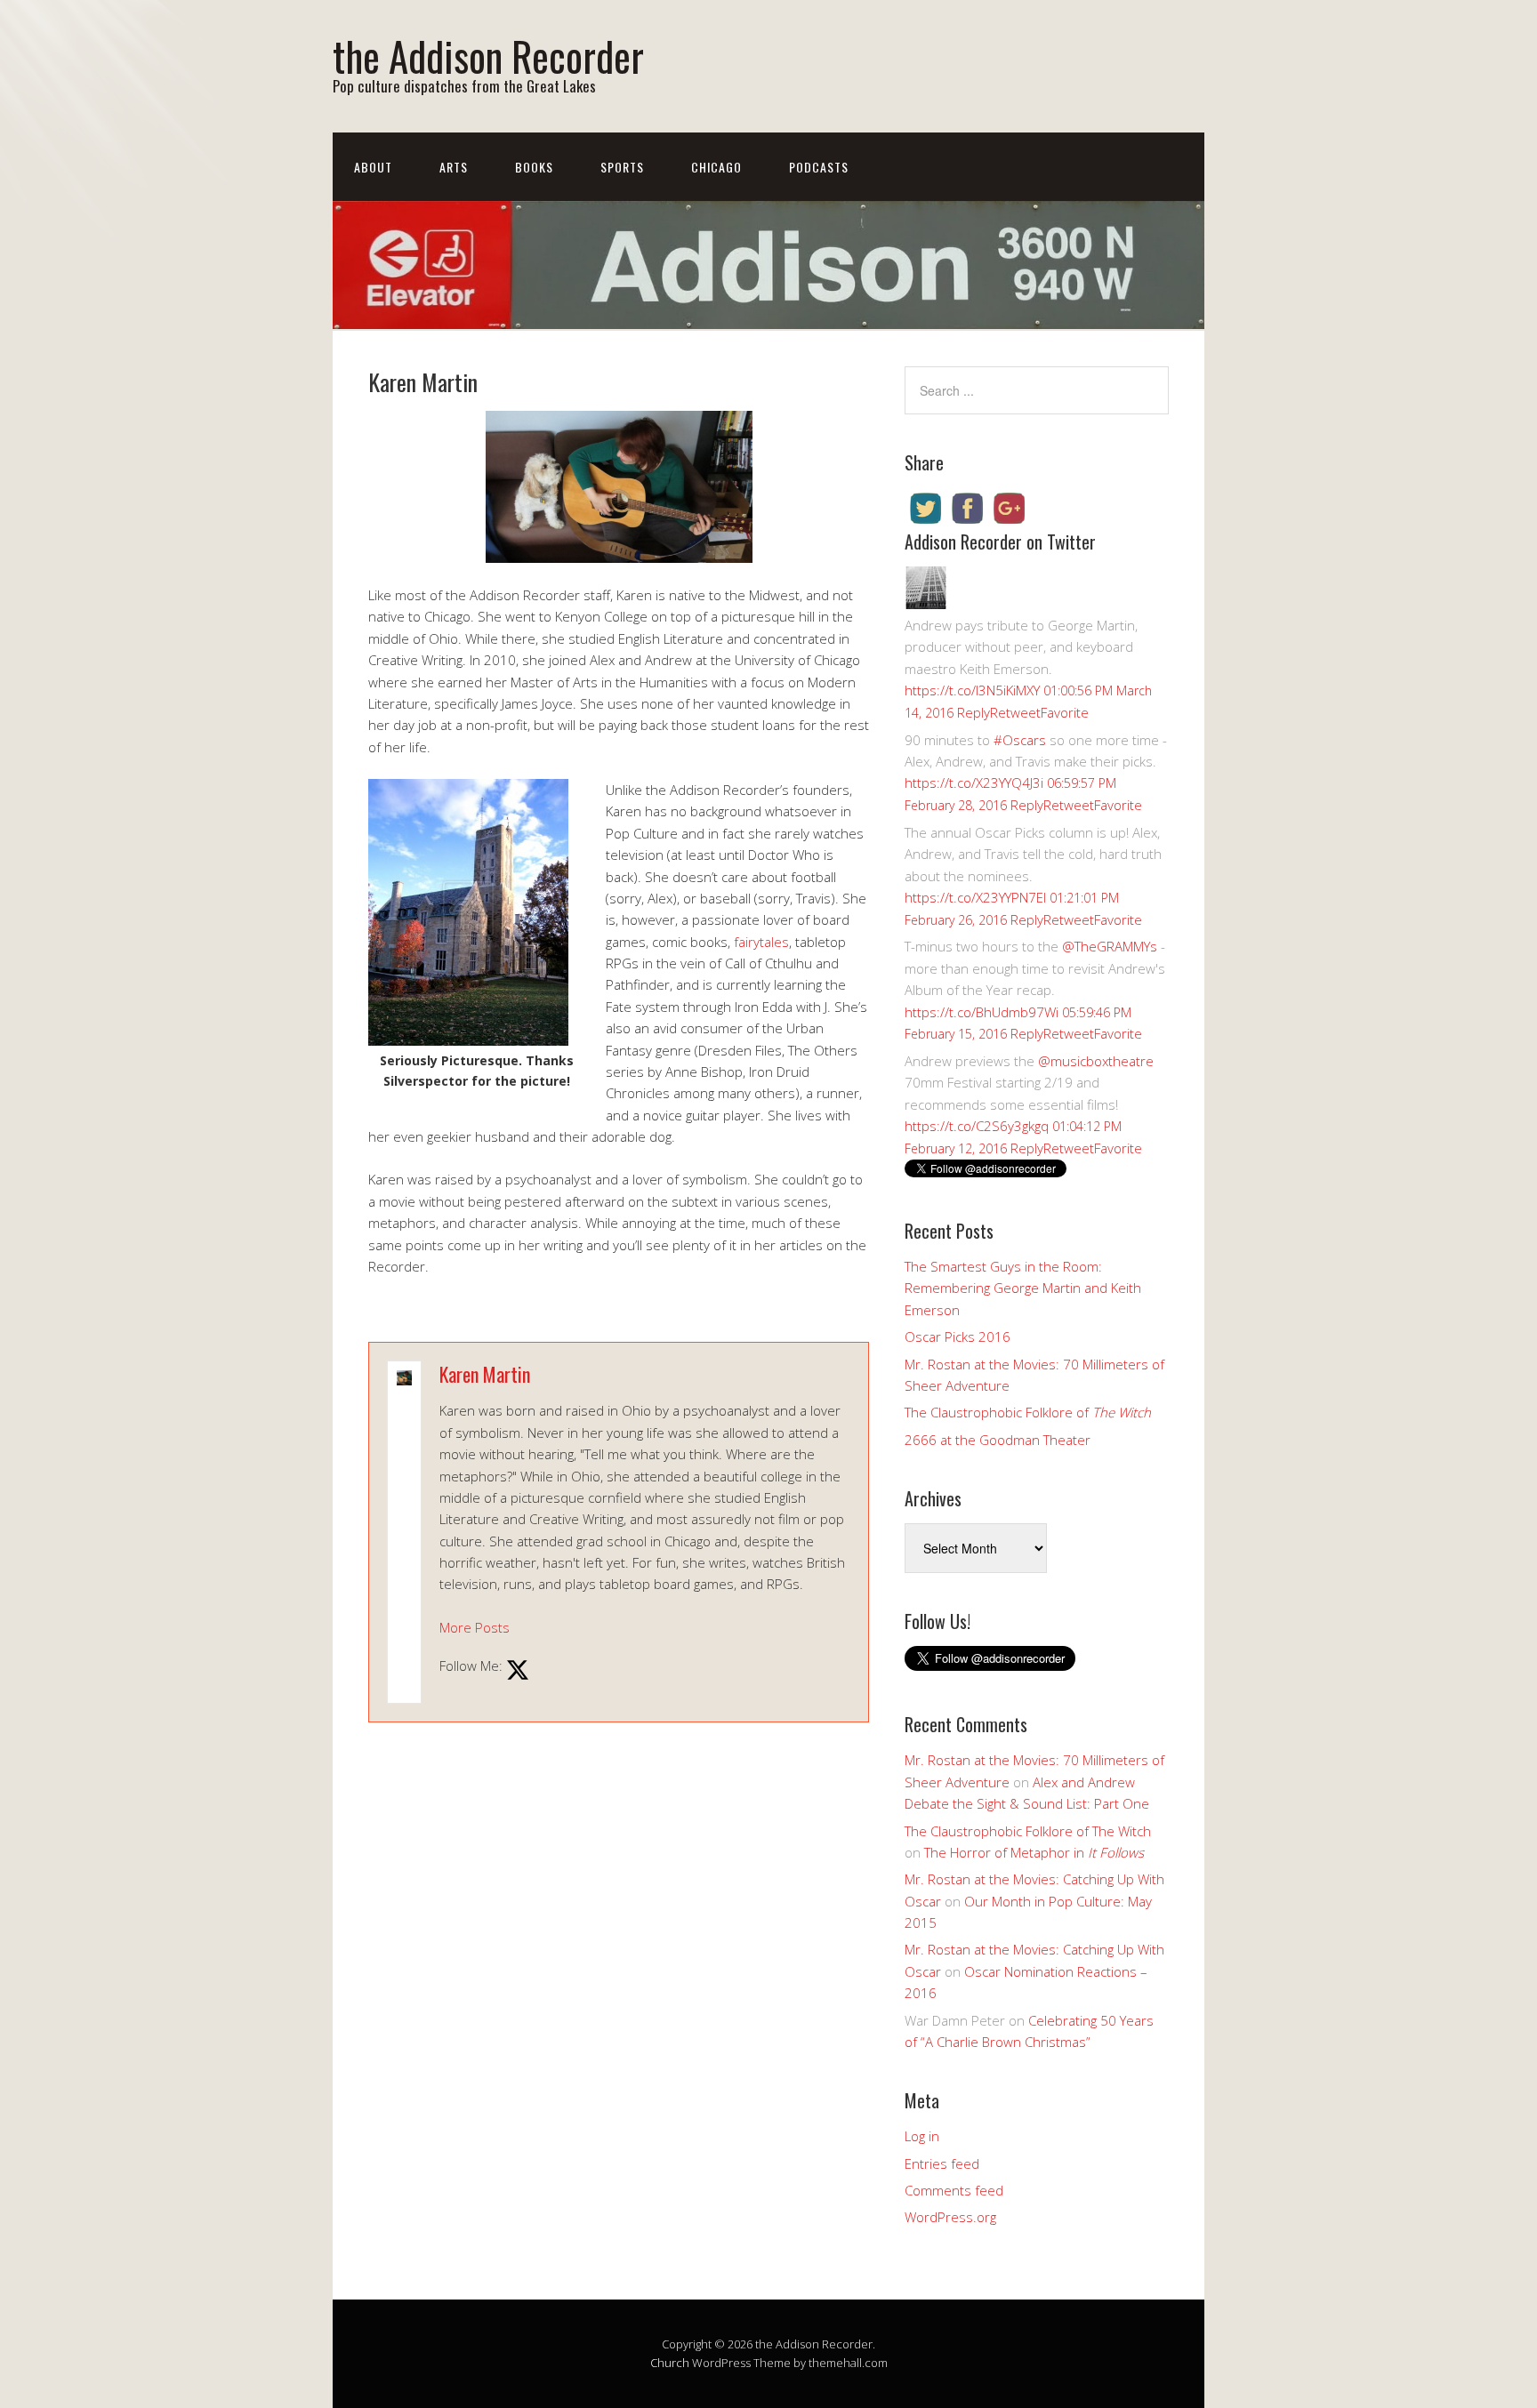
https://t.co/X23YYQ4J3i (974, 783)
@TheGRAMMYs (1110, 946)
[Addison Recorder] (926, 604)
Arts (454, 167)
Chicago (716, 167)
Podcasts (819, 167)
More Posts (475, 1627)
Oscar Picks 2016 (958, 1336)
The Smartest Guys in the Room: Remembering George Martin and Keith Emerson (1023, 1288)
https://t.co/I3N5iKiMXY (972, 690)
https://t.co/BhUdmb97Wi (982, 1012)
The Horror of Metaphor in (1034, 1852)
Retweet (1015, 712)
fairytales (761, 942)
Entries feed (942, 2163)
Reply (974, 712)
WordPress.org (950, 2217)
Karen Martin (485, 1374)
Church (670, 2363)
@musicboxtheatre (1096, 1061)
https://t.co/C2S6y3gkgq (977, 1126)
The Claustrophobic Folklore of (1028, 1412)
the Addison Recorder (488, 56)
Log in (922, 2136)
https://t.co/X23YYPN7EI (975, 897)
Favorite (1065, 712)
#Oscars (1020, 740)
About (373, 167)
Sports (622, 167)
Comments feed (954, 2190)
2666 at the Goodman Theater (998, 1440)
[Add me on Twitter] (518, 1671)
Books (534, 167)
